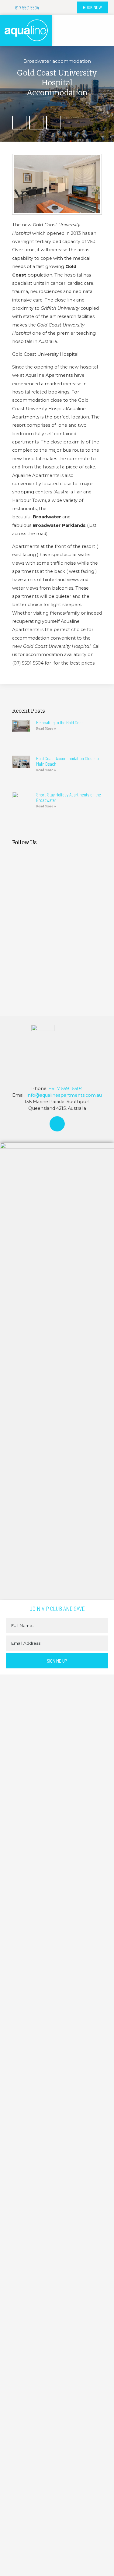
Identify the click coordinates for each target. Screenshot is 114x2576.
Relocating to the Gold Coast (60, 722)
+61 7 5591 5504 (66, 1089)
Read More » (46, 729)
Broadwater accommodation (57, 61)
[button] (104, 30)
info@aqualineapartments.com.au (64, 1095)
